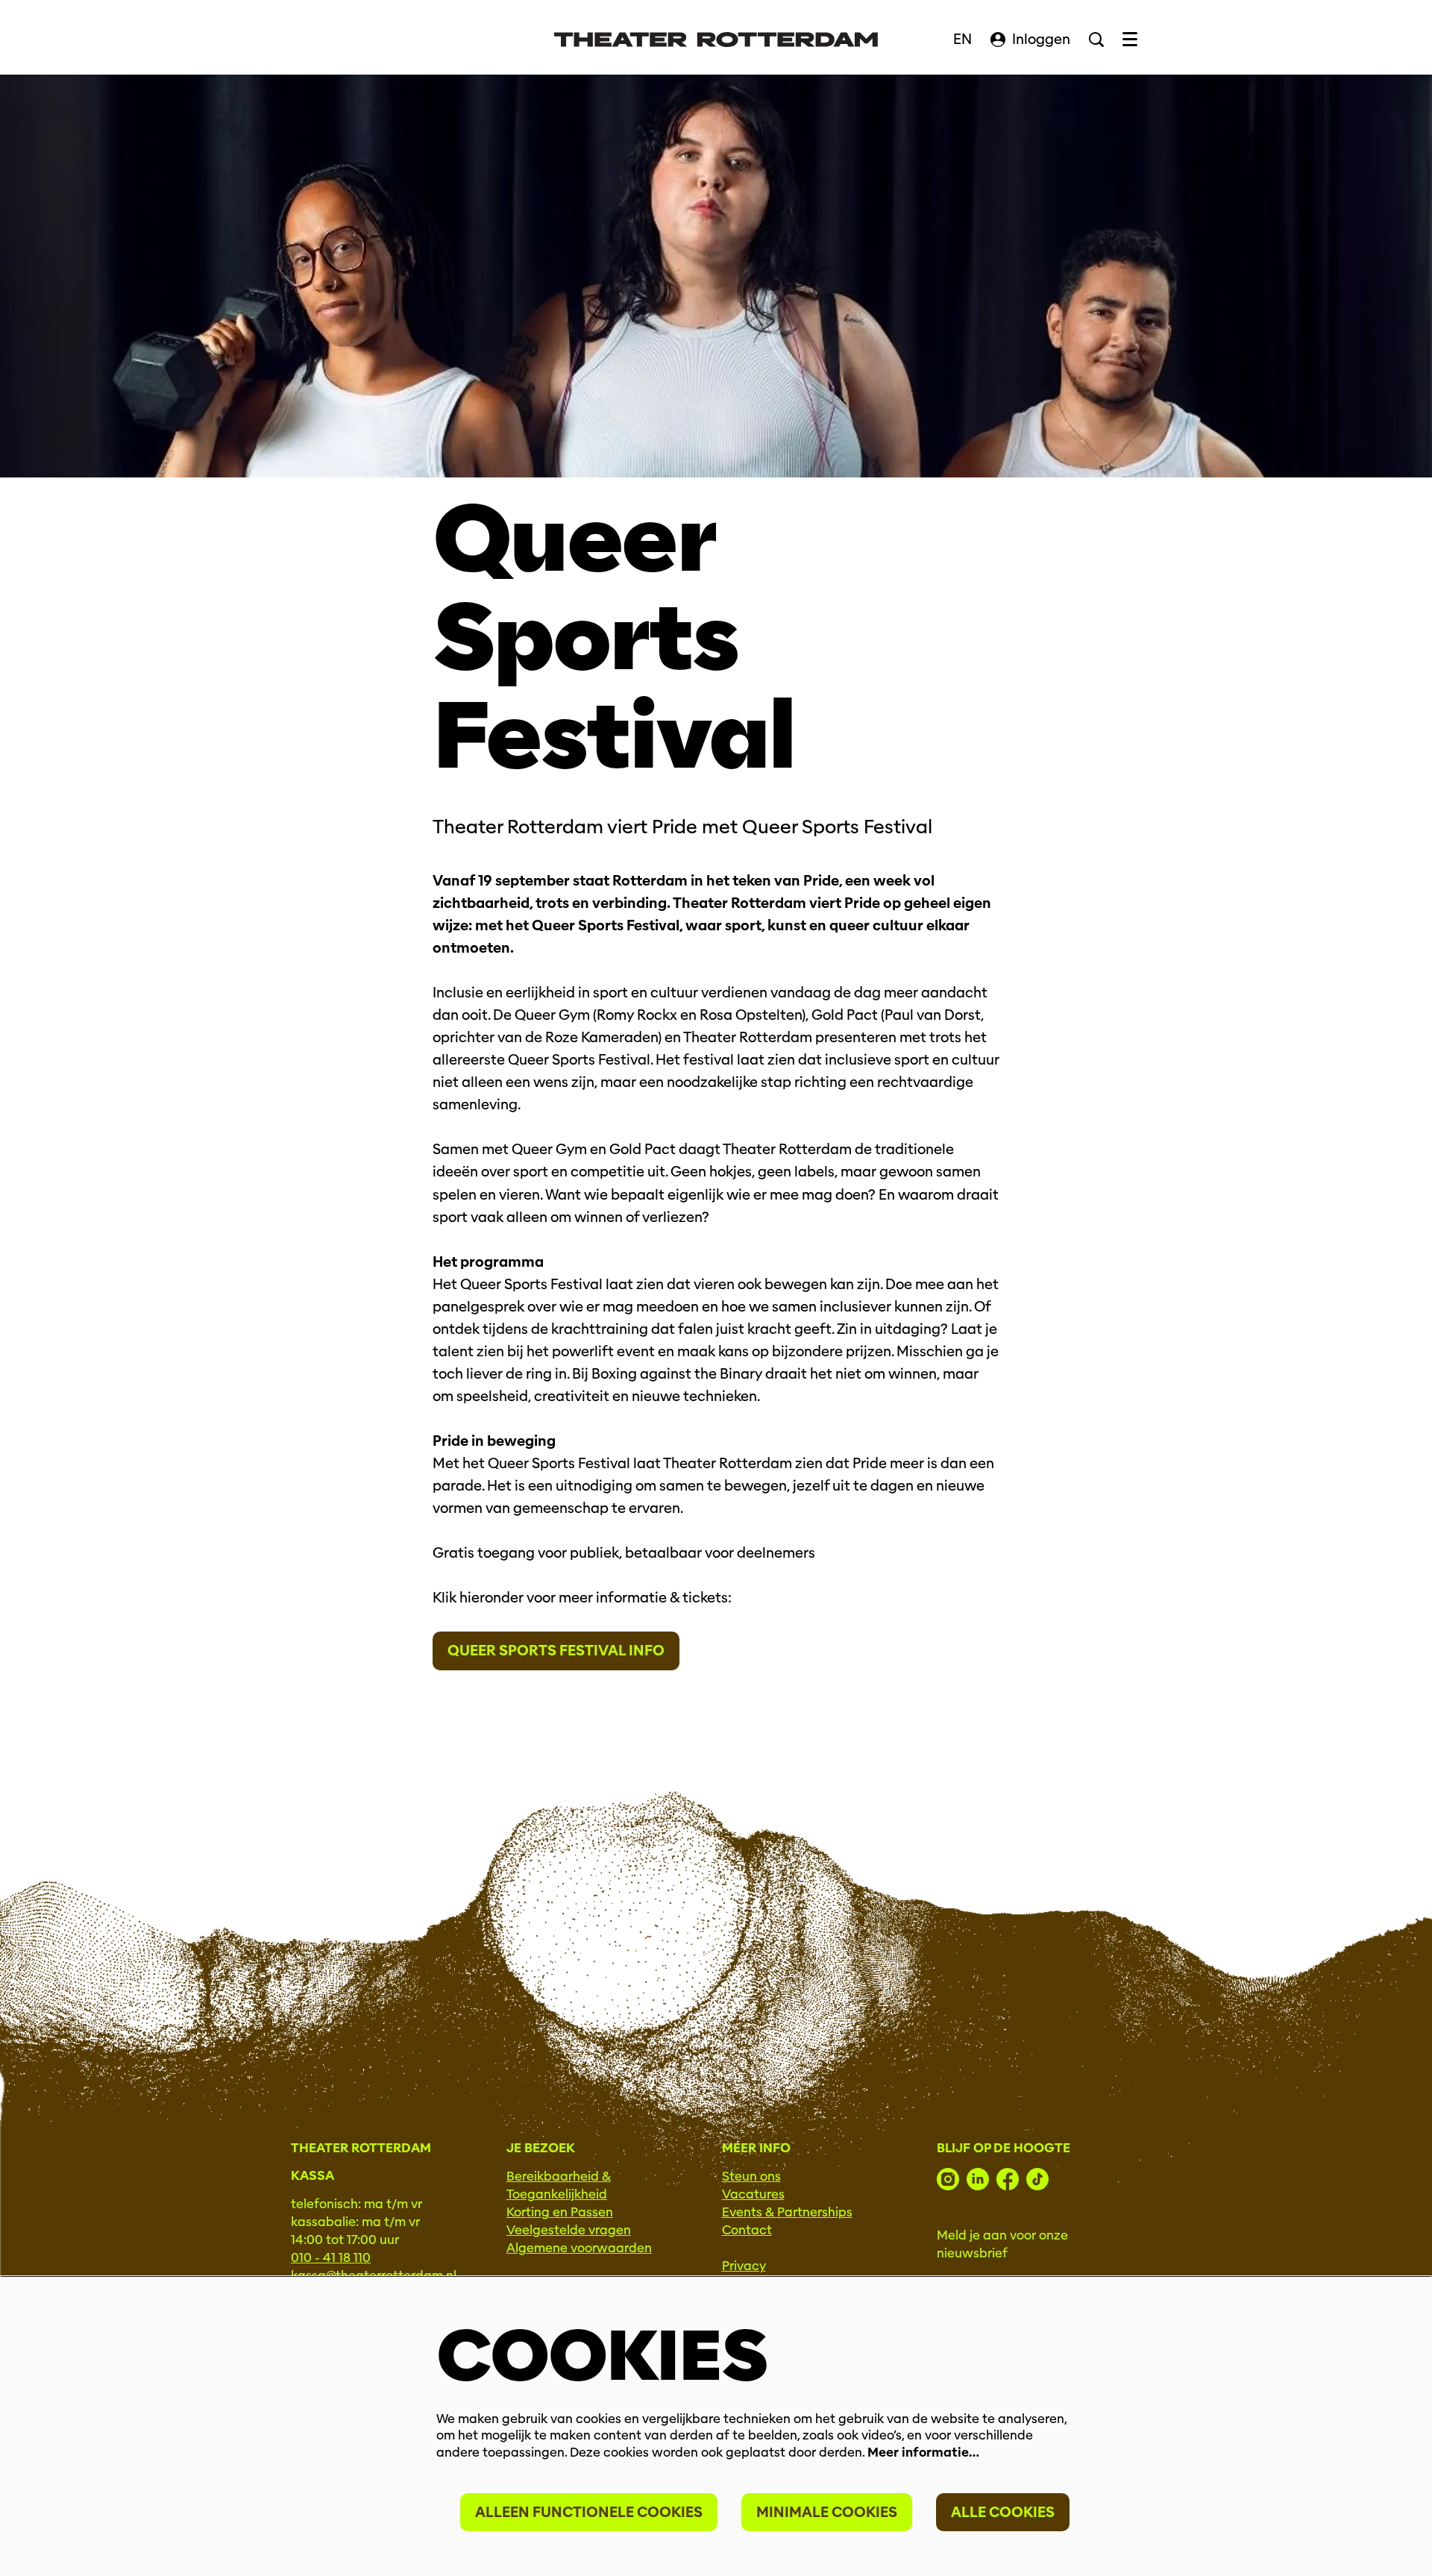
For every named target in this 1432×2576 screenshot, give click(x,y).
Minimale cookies (827, 2512)
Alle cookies (1003, 2512)
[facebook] (1008, 2179)
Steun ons (751, 2177)
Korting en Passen (560, 2212)
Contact (747, 2230)
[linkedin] (978, 2179)
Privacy (744, 2266)
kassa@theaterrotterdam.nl (374, 2276)
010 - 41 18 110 (331, 2258)
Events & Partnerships (787, 2212)
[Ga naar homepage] (716, 40)
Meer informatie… (923, 2453)
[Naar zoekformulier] (1096, 40)
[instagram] (948, 2179)
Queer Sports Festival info (556, 1651)
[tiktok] (1037, 2179)
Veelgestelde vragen (569, 2230)
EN (962, 39)
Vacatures (753, 2194)
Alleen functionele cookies (589, 2512)
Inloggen (1041, 39)
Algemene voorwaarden (579, 2248)
